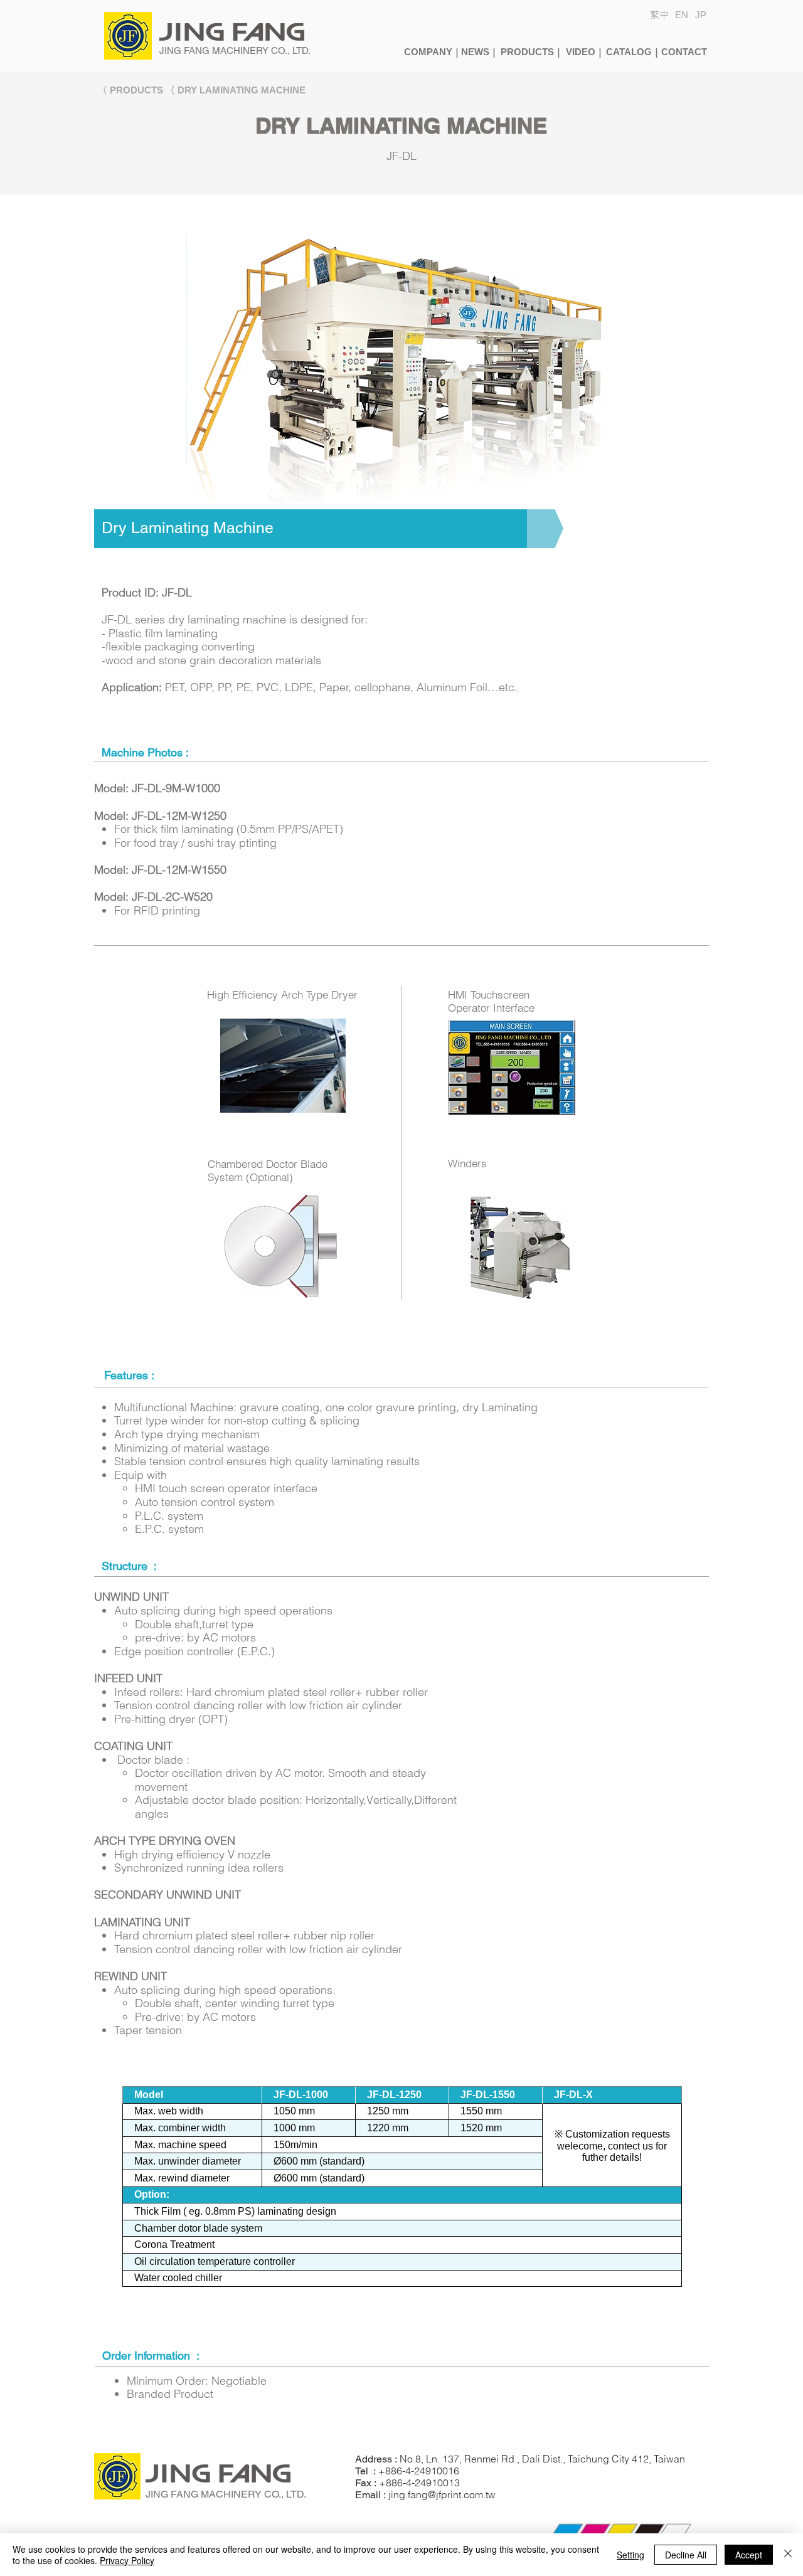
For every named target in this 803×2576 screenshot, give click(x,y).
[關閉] (788, 2555)
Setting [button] (630, 2555)
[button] (701, 15)
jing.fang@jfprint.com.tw (442, 2494)
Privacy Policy (127, 2560)
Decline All (686, 2555)
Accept (749, 2555)
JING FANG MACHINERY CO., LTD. (235, 50)
